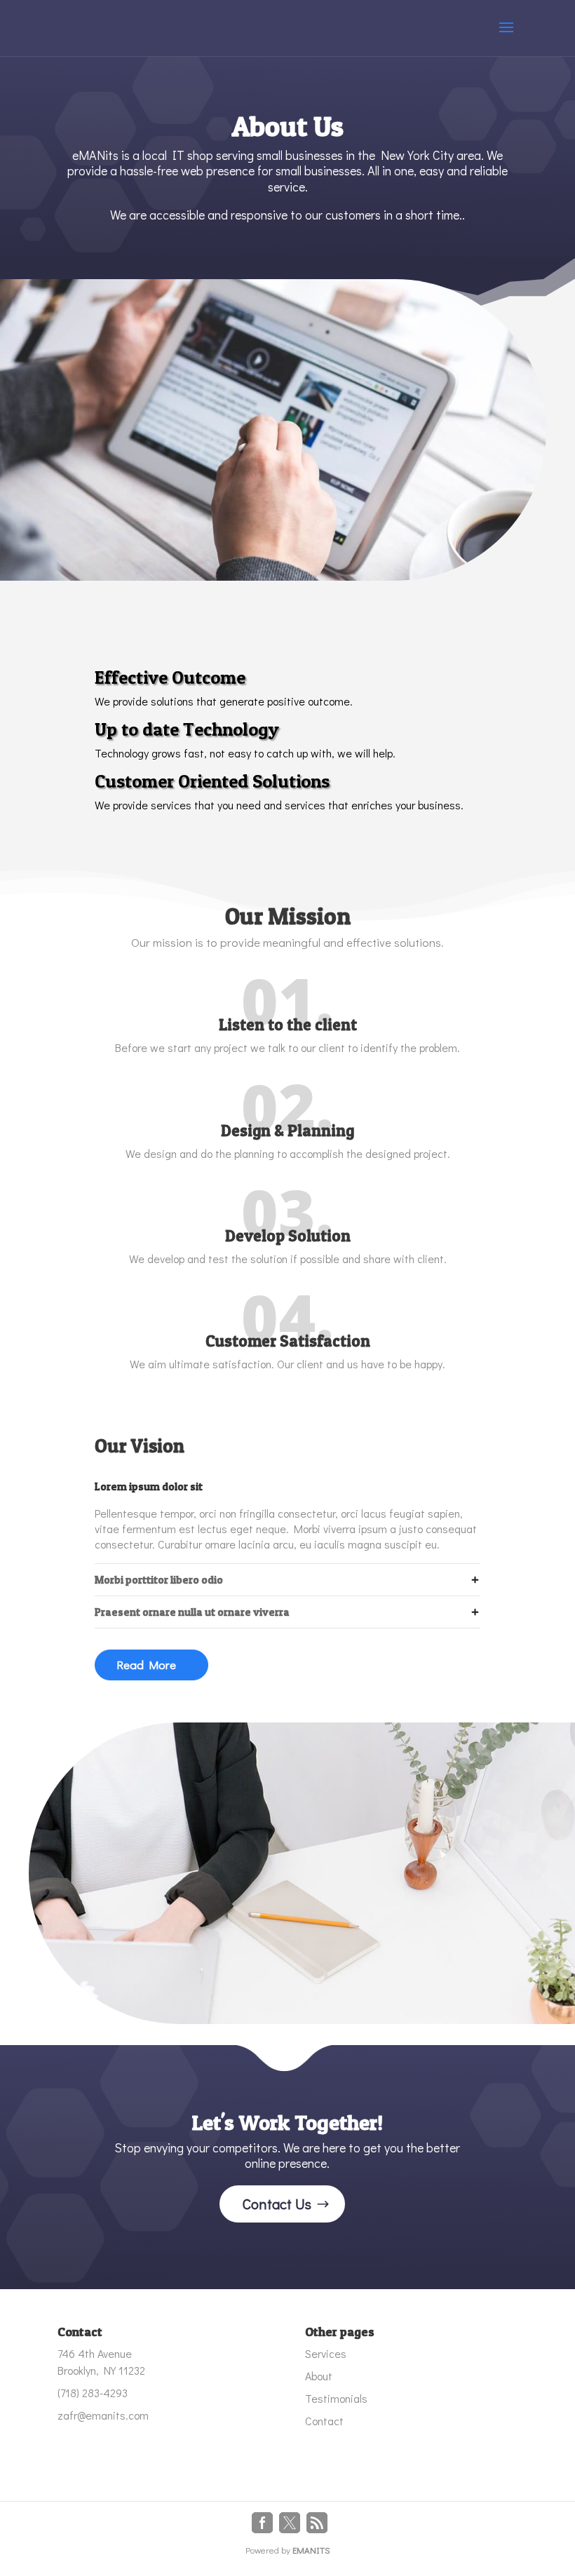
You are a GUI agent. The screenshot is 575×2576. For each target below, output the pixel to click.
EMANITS (311, 2550)
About (319, 2376)
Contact (324, 2421)
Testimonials (336, 2398)
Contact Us (277, 2204)
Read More (146, 1665)
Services (326, 2353)
